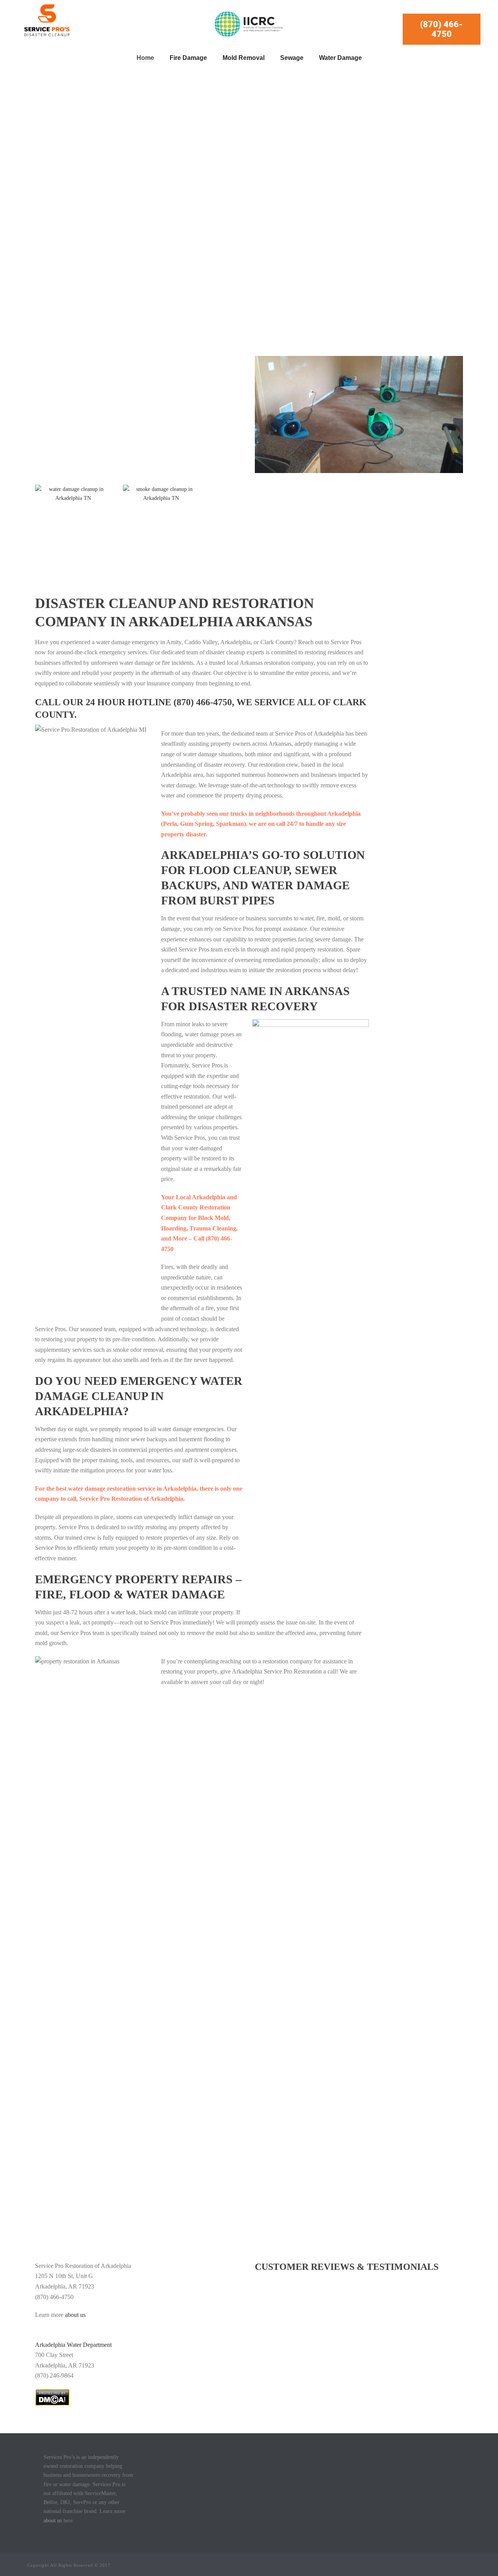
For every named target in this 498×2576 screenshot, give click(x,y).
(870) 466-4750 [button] (441, 29)
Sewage (292, 58)
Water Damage (340, 58)
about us (76, 2315)
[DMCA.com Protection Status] (52, 2397)
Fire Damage (188, 58)
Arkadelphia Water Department (73, 2345)
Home (145, 58)
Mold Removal (244, 58)
